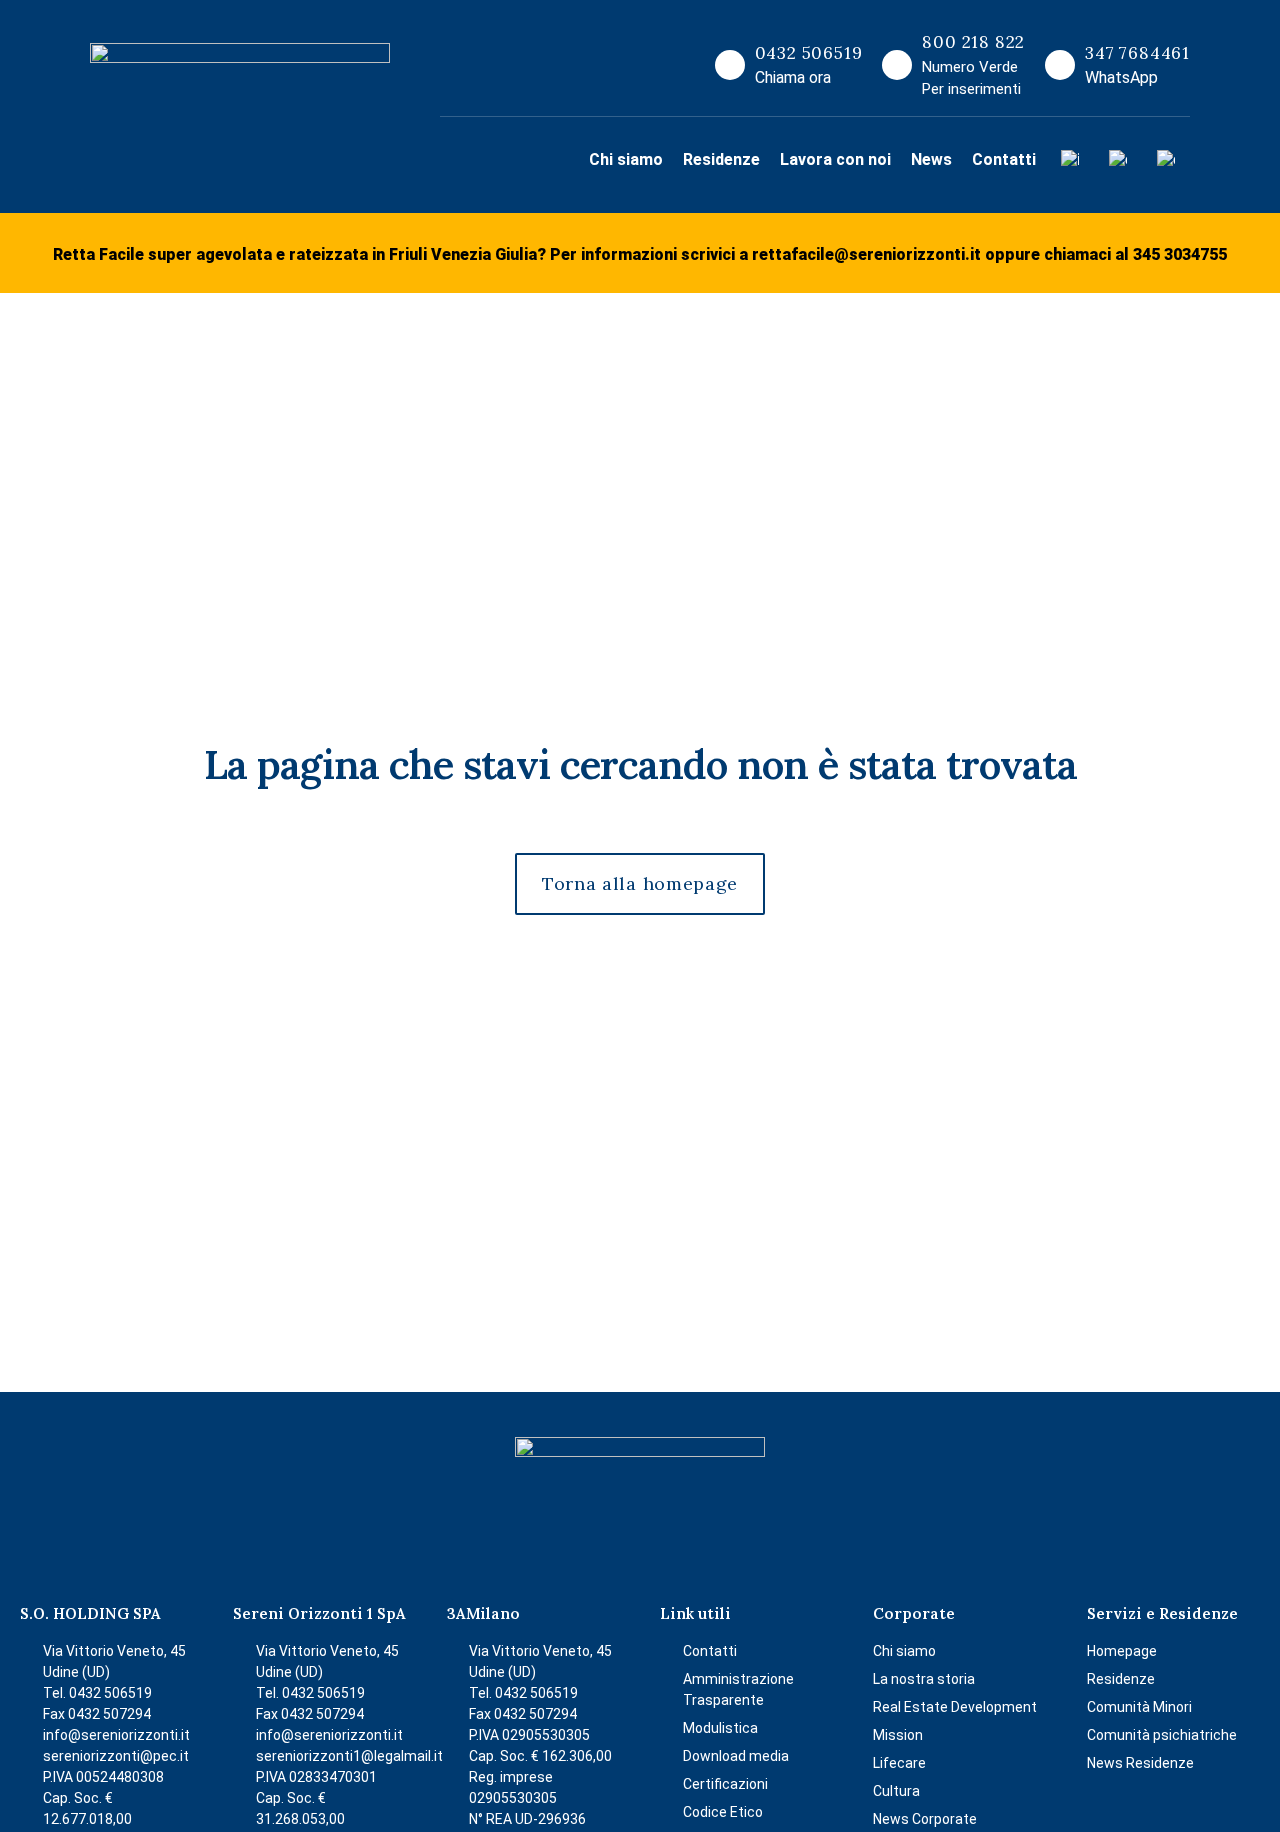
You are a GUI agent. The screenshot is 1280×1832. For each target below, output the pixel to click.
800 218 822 (973, 42)
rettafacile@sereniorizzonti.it (866, 254)
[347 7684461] (1060, 65)
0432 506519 (809, 53)
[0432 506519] (730, 65)
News (931, 159)
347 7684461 (1137, 53)
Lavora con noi (835, 159)
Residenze (721, 159)
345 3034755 (1180, 254)
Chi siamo (626, 159)
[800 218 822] (897, 65)
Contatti (1004, 159)
